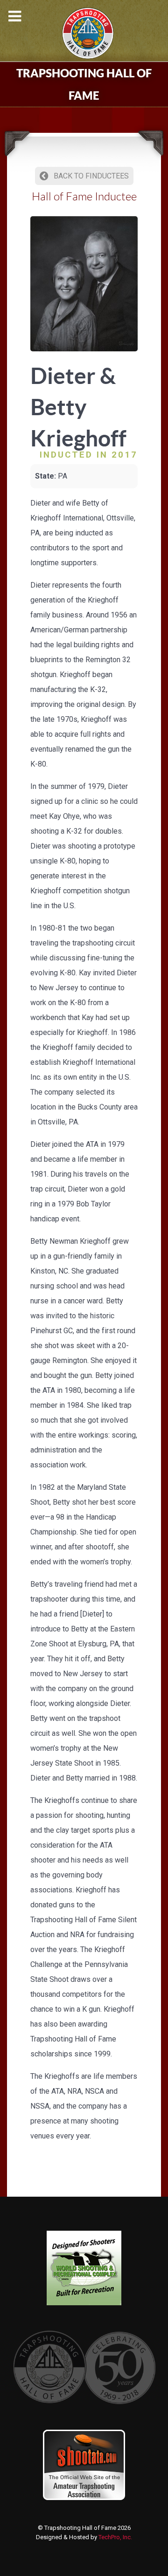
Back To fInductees (90, 176)
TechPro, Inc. (115, 2537)
